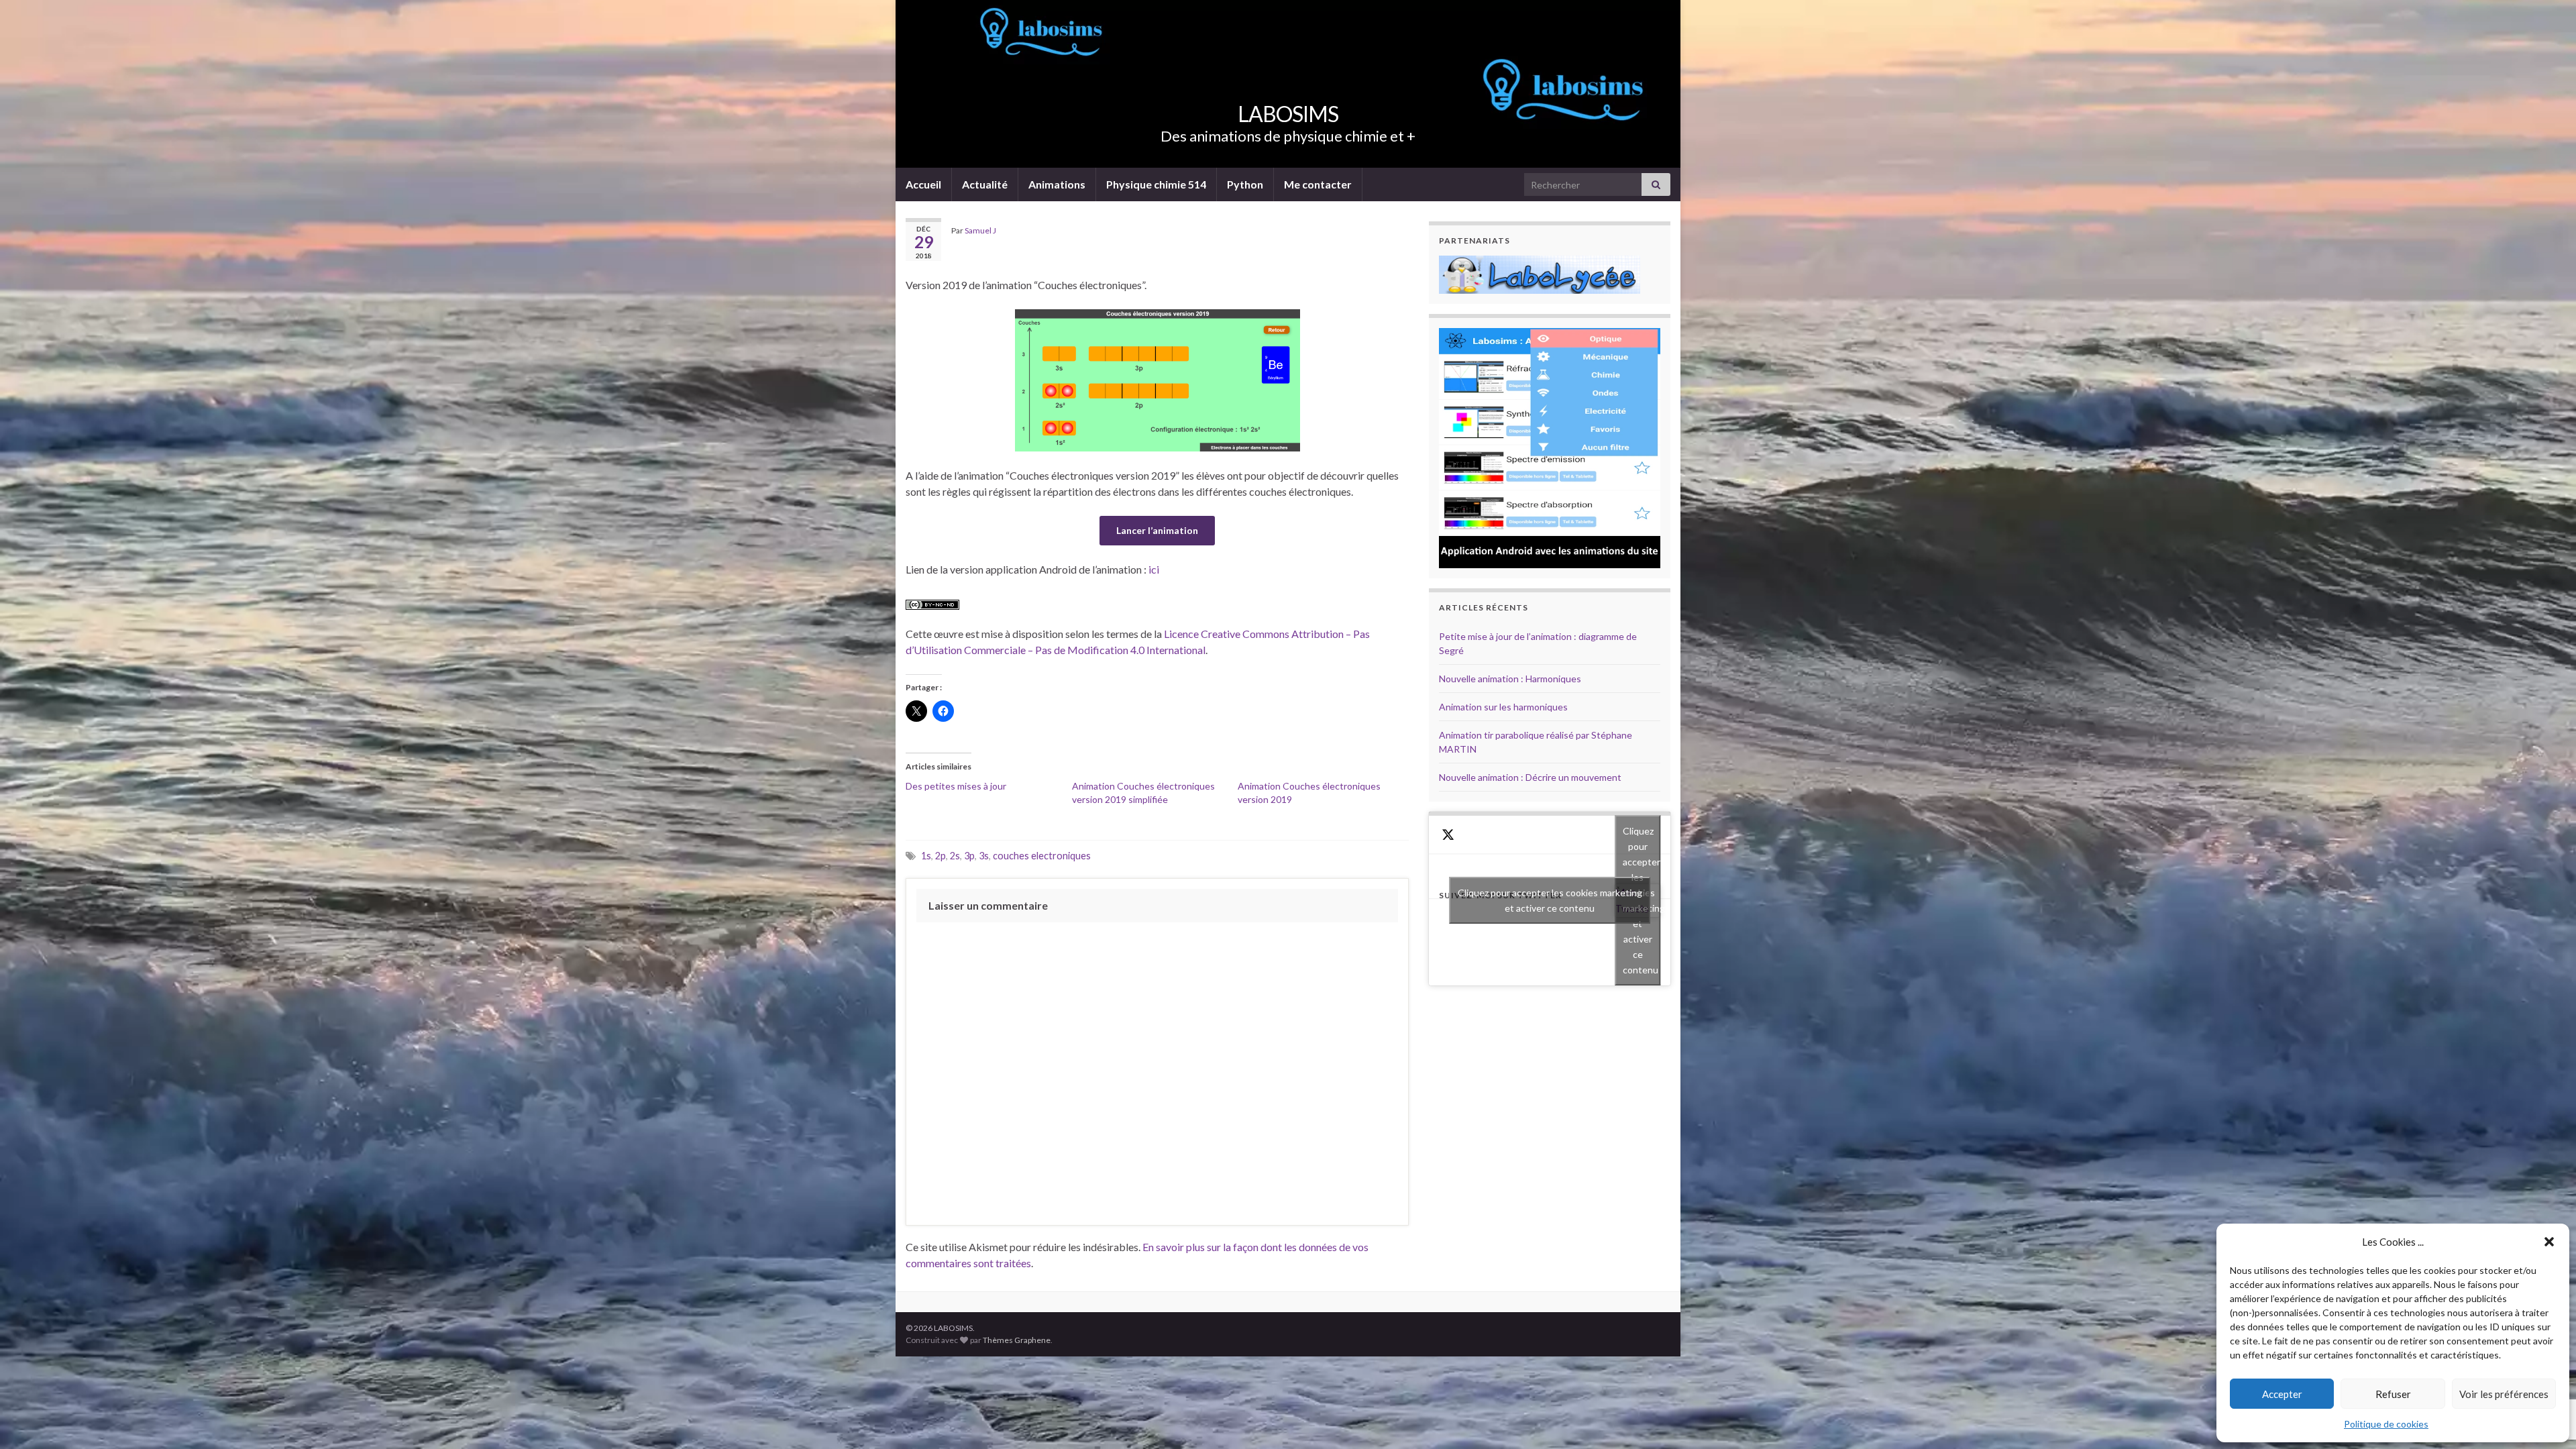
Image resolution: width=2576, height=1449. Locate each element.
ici (1154, 569)
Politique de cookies (2386, 1424)
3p (969, 856)
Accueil (923, 184)
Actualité (985, 184)
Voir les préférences (2504, 1394)
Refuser (2393, 1394)
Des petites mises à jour (956, 786)
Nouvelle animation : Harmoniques (1510, 679)
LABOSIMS (1288, 114)
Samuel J (980, 230)
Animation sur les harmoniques (1503, 707)
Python (1245, 184)
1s (926, 856)
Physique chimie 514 (1156, 184)
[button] (2549, 1242)
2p (941, 856)
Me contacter (1318, 184)
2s (955, 856)
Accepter (2282, 1394)
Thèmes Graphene (1017, 1340)
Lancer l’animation (1157, 530)
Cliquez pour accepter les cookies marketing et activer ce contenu (1550, 900)
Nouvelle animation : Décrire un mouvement (1530, 777)
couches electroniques (1042, 856)
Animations (1057, 184)
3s (984, 856)
